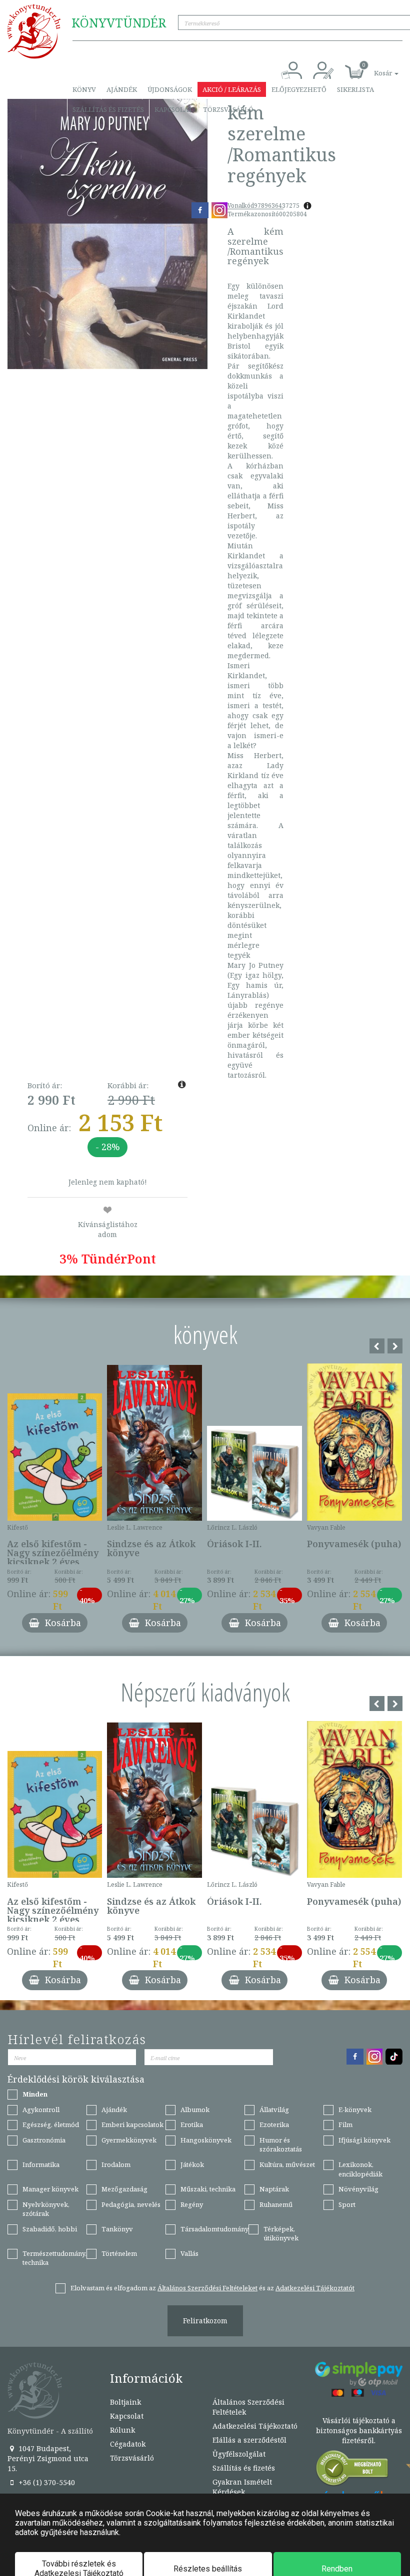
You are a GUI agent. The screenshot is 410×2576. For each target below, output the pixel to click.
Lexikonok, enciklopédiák (360, 2169)
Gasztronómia (44, 2140)
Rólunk (122, 2430)
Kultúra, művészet (287, 2164)
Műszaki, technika (208, 2189)
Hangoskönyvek (206, 2140)
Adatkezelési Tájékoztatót (315, 2288)
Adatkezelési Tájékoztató (255, 2426)
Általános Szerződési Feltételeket (207, 2288)
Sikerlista (355, 89)
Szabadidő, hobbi (50, 2229)
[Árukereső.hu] (352, 2470)
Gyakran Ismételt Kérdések (242, 2487)
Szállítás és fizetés (108, 109)
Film (345, 2125)
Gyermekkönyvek (129, 2140)
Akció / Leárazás (232, 89)
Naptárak (274, 2189)
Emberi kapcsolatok (132, 2125)
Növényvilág (358, 2189)
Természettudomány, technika (54, 2258)
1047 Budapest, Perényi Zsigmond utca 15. (48, 2458)
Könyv (84, 89)
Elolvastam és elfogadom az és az (212, 2288)
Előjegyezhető (299, 89)
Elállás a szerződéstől (249, 2440)
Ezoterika (274, 2125)
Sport (347, 2204)
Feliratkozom (205, 2321)
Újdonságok (170, 89)
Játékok (192, 2164)
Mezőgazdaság (124, 2189)
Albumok (195, 2110)
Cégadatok (128, 2444)
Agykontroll (41, 2110)
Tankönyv (117, 2229)
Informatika (41, 2164)
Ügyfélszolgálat (239, 2454)
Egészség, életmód (51, 2125)
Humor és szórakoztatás (281, 2145)
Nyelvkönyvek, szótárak (46, 2209)
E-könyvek (355, 2110)
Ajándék (122, 89)
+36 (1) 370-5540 (46, 2482)
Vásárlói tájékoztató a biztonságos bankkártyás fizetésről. (359, 2430)
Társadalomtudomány (214, 2229)
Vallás (189, 2253)
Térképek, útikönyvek (281, 2234)
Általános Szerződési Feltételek (248, 2407)
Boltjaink (125, 2402)
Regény (192, 2204)
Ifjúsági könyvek (364, 2140)
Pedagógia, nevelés (131, 2204)
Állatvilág (274, 2110)
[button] (375, 68)
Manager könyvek (50, 2189)
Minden (35, 2094)
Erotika (192, 2125)
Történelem (119, 2253)
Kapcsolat (173, 109)
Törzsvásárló (228, 109)
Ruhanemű (276, 2204)
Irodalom (116, 2164)
